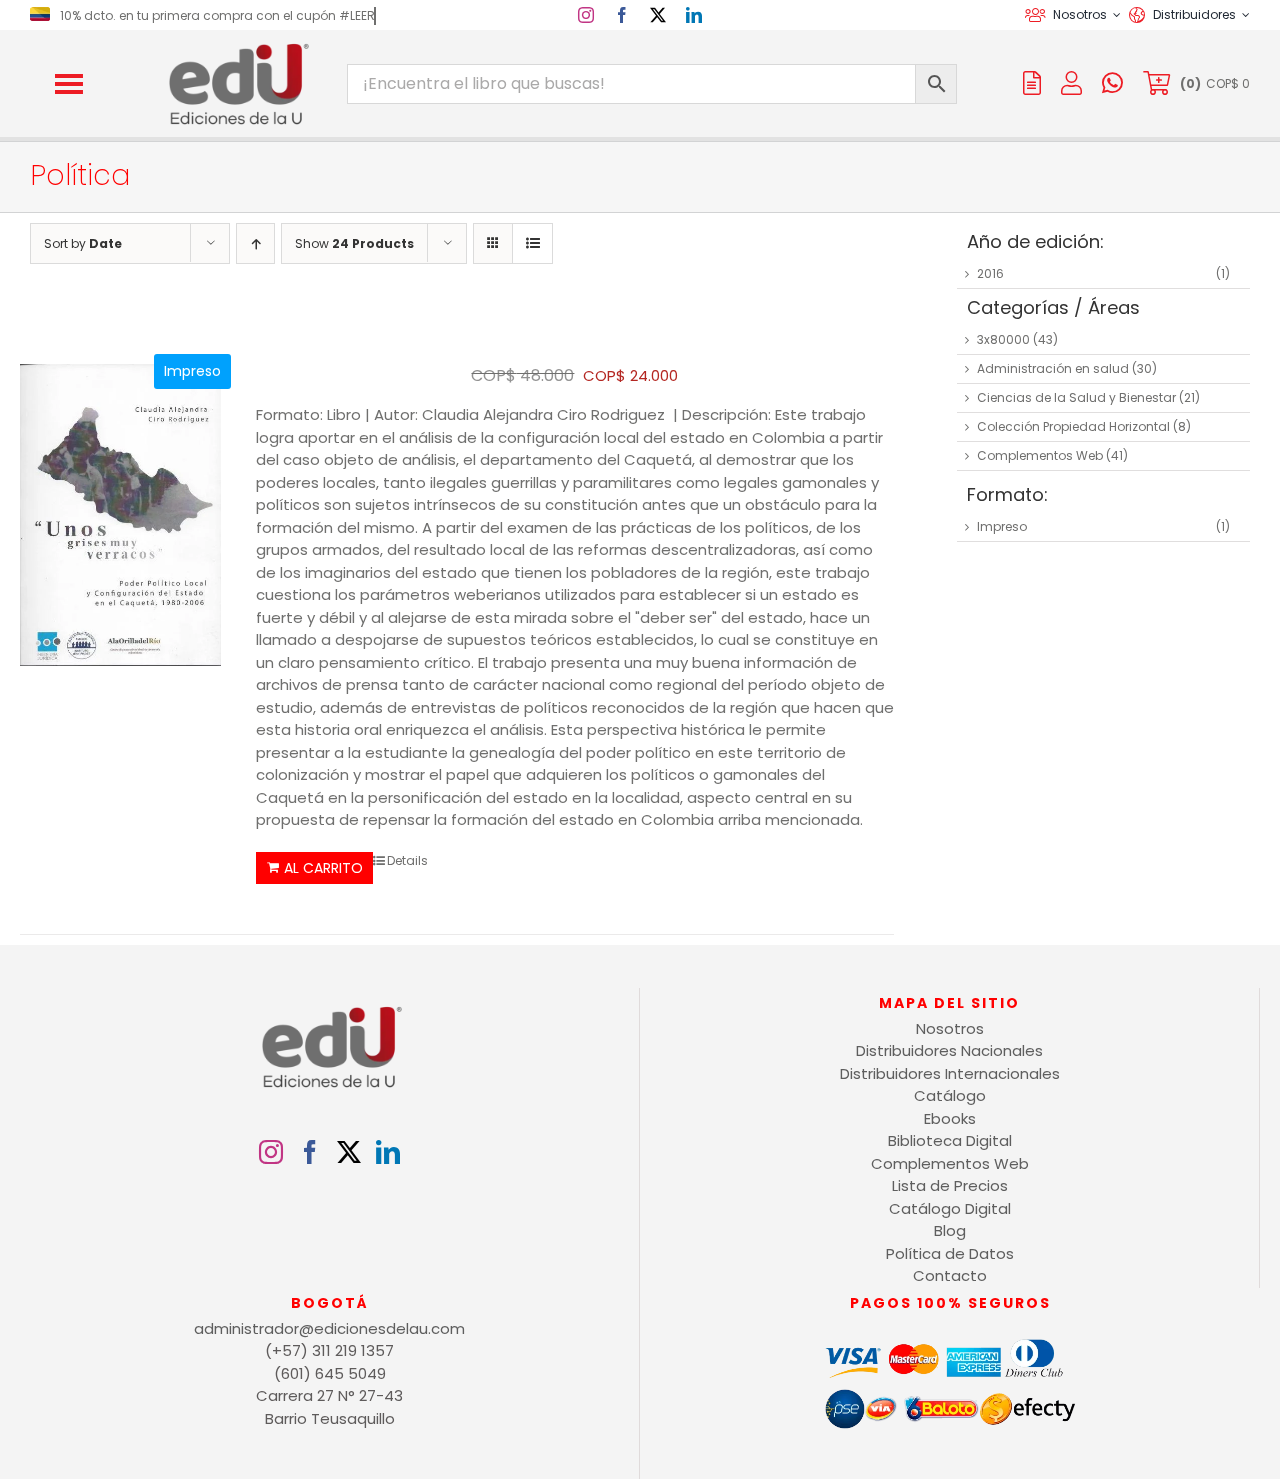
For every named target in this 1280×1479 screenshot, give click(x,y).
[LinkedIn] (388, 1152)
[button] (69, 84)
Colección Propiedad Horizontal (1073, 426)
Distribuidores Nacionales (949, 1050)
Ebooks (950, 1118)
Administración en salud (1053, 368)
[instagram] (586, 15)
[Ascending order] (255, 243)
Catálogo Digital (950, 1208)
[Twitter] (349, 1152)
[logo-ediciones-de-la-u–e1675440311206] (237, 47)
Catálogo (950, 1095)
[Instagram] (271, 1152)
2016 (990, 273)
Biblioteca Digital (950, 1140)
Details (407, 860)
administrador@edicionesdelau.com (329, 1328)
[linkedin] (694, 15)
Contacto (950, 1275)
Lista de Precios (950, 1185)
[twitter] (658, 15)
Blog (950, 1230)
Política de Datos (950, 1253)
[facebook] (622, 15)
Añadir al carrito (314, 868)
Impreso (1002, 526)
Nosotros (950, 1028)
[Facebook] (310, 1152)
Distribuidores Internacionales (950, 1073)
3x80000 (1003, 339)
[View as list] (532, 243)
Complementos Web (1040, 455)
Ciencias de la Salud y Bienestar (1076, 397)
